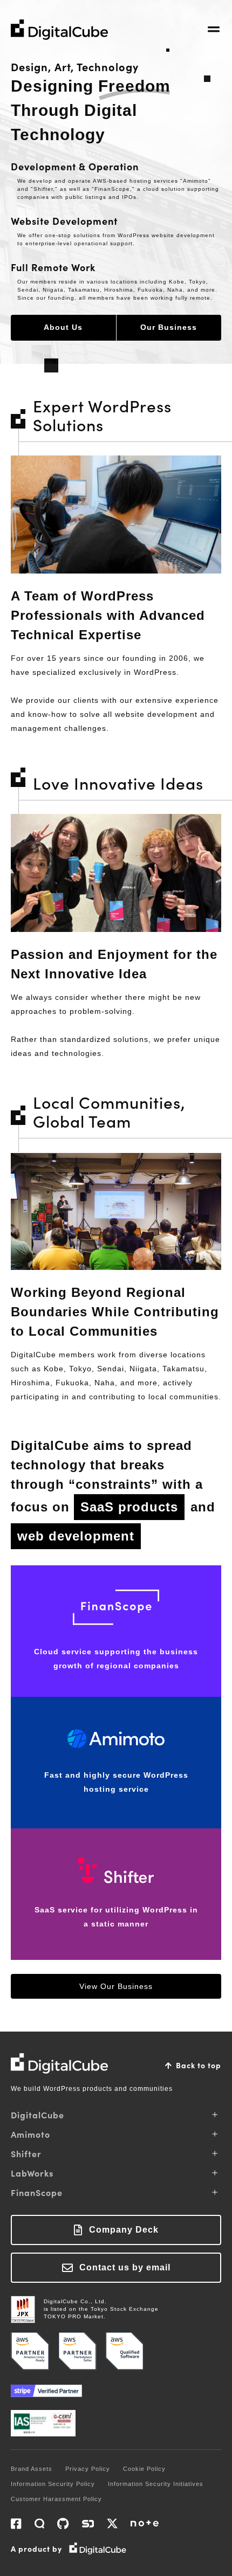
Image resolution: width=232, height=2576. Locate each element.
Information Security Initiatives (156, 2484)
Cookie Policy (144, 2469)
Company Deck (124, 2230)
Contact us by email (125, 2267)
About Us (63, 327)
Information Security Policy (53, 2484)
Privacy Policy (88, 2469)
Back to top (199, 2065)
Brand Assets (32, 2469)
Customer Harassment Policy (56, 2499)
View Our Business (116, 1986)
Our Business (169, 327)
